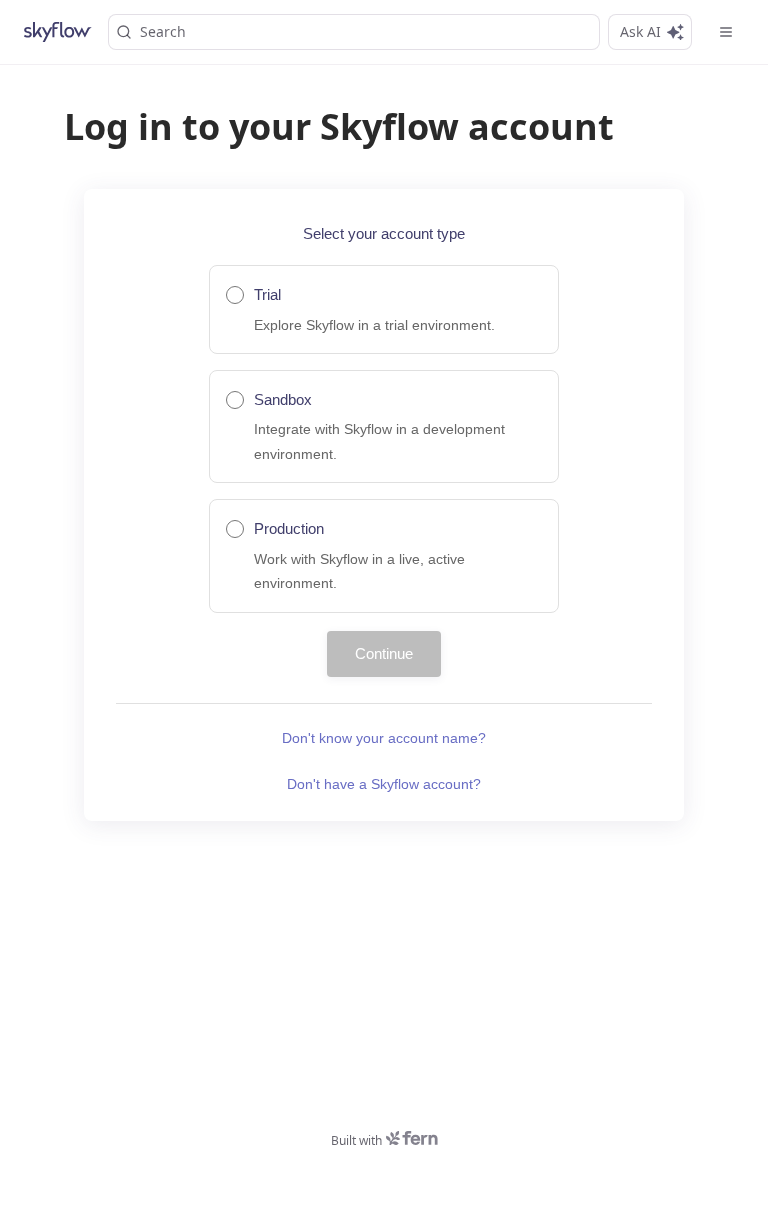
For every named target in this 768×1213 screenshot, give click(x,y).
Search (163, 31)
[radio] (384, 309)
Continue (384, 653)
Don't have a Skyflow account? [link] (384, 784)
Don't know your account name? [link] (384, 738)
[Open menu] (726, 32)
